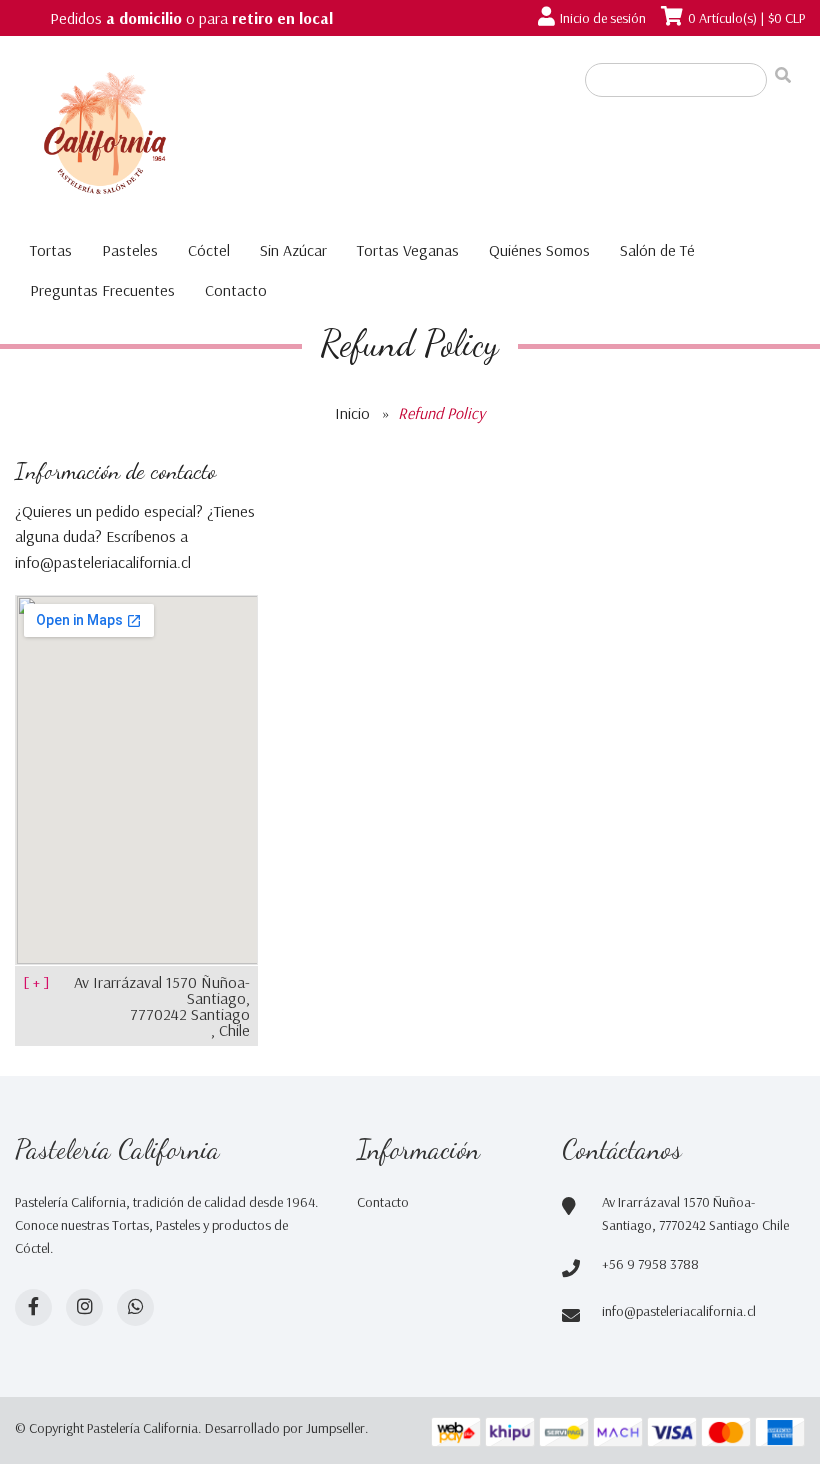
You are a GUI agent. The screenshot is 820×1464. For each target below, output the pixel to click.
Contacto (236, 290)
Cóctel (209, 250)
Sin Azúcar (293, 250)
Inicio (352, 413)
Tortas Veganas (408, 250)
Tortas (51, 250)
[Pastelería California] (220, 137)
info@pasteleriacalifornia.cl (679, 1311)
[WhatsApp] (135, 1307)
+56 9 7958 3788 (650, 1264)
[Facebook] (33, 1307)
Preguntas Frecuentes (102, 290)
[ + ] (36, 982)
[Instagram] (84, 1307)
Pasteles (130, 250)
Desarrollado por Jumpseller (285, 1428)
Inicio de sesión (603, 18)
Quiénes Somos (539, 250)
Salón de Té (657, 250)
